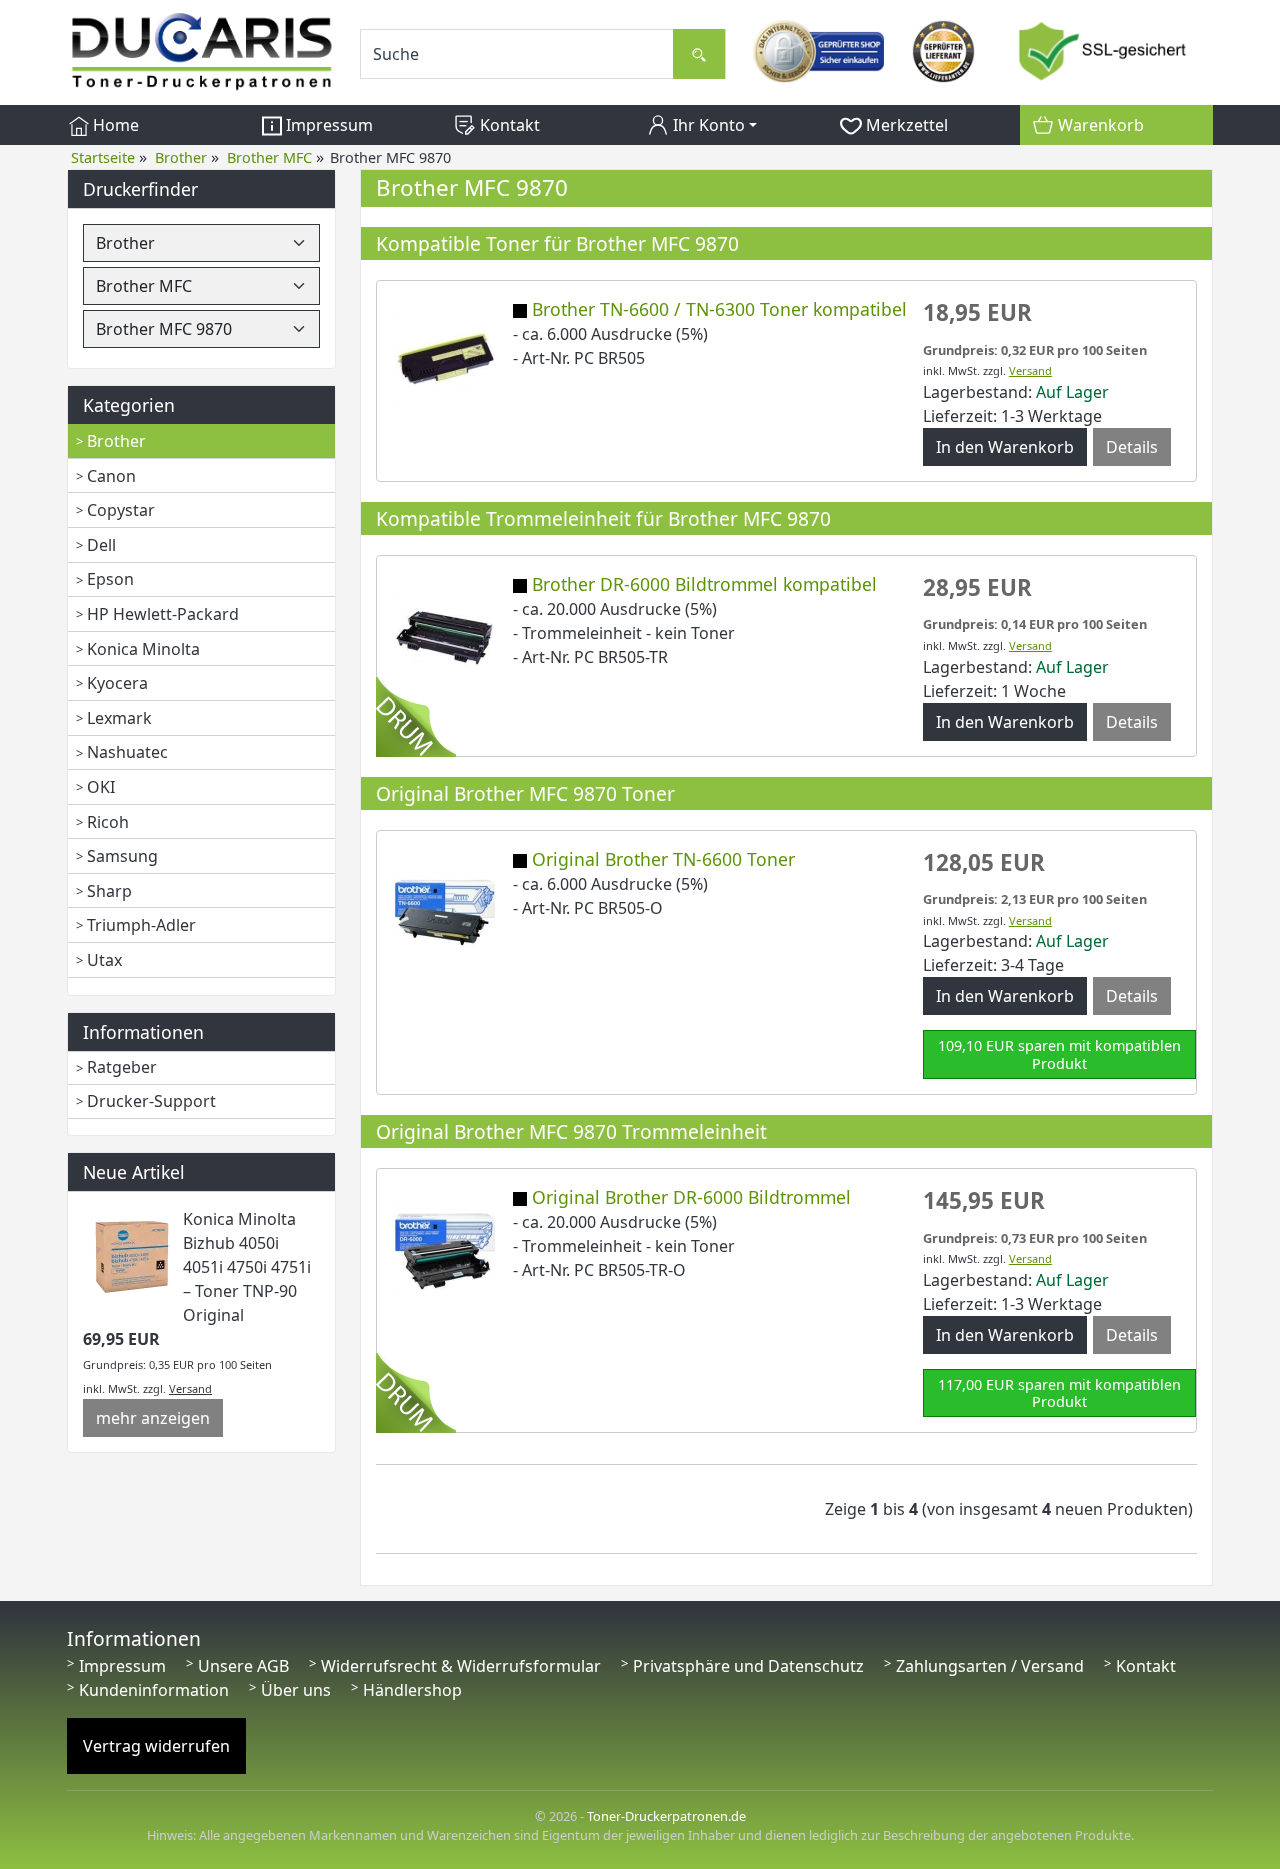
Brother (116, 441)
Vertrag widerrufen (156, 1746)
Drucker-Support (151, 1101)
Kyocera (117, 683)
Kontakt (508, 125)
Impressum (327, 125)
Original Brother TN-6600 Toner (663, 859)
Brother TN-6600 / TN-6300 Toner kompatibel (719, 309)
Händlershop (412, 1690)
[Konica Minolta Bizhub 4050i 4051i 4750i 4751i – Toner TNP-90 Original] (133, 1255)
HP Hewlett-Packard (163, 614)
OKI (101, 787)
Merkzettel (905, 125)
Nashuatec (127, 752)
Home (114, 125)
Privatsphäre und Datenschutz (748, 1666)
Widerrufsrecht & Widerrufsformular (461, 1666)
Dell (101, 545)
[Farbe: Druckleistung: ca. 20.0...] (445, 634)
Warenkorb (1099, 125)
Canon (111, 476)
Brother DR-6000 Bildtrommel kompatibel (704, 584)
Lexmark (119, 718)
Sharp (109, 891)
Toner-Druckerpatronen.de (666, 1816)
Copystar (121, 510)
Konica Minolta (143, 649)
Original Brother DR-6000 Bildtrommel (691, 1197)
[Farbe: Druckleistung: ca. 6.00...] (445, 359)
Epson (110, 579)
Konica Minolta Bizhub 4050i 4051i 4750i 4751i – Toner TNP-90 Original (247, 1267)
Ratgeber (122, 1067)
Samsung (122, 856)
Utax (104, 960)
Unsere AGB (243, 1666)
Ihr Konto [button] (707, 125)
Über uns (296, 1690)
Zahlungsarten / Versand (990, 1666)
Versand (190, 1388)
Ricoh (108, 822)
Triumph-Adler (141, 925)
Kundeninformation (154, 1690)
